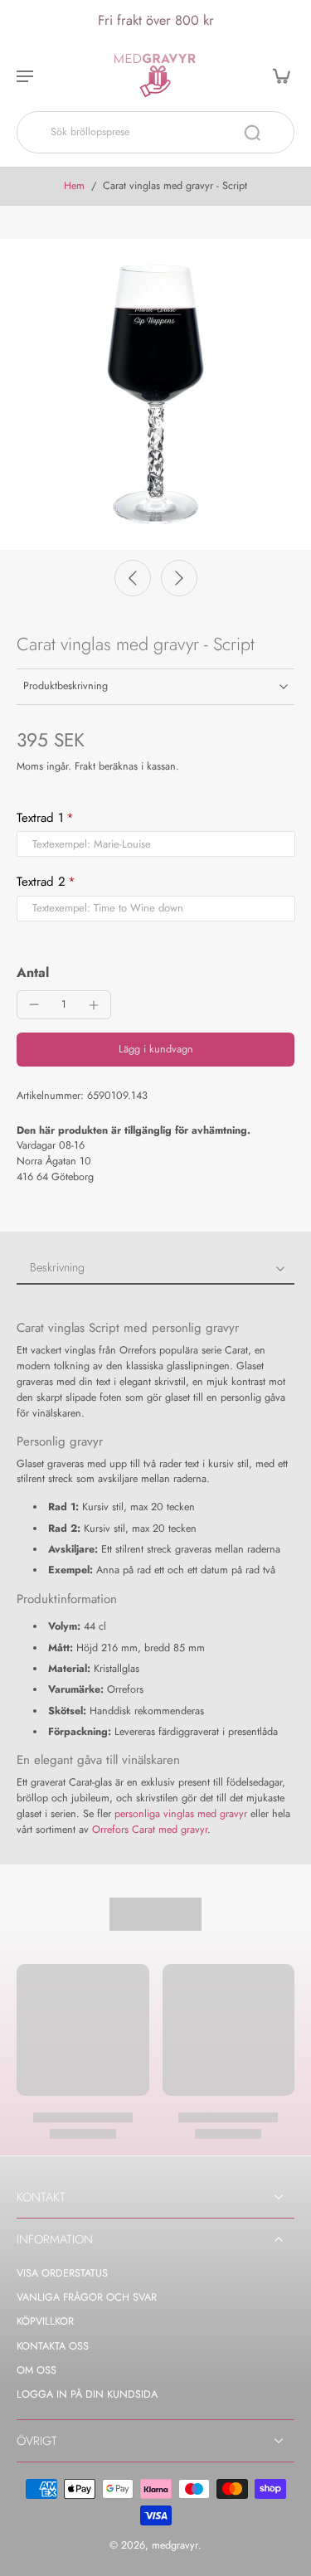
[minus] (34, 1004)
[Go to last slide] (133, 578)
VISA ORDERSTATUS (62, 2274)
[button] (155, 1050)
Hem (74, 186)
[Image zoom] (155, 394)
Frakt (87, 766)
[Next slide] (179, 578)
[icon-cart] (276, 75)
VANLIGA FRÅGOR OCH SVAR (87, 2298)
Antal (33, 972)
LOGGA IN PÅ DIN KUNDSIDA (87, 2395)
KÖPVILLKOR (45, 2322)
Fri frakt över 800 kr (156, 20)
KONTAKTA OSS (53, 2347)
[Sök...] (252, 133)
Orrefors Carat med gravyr (150, 1830)
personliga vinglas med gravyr (181, 1814)
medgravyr (175, 2545)
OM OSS (36, 2371)
